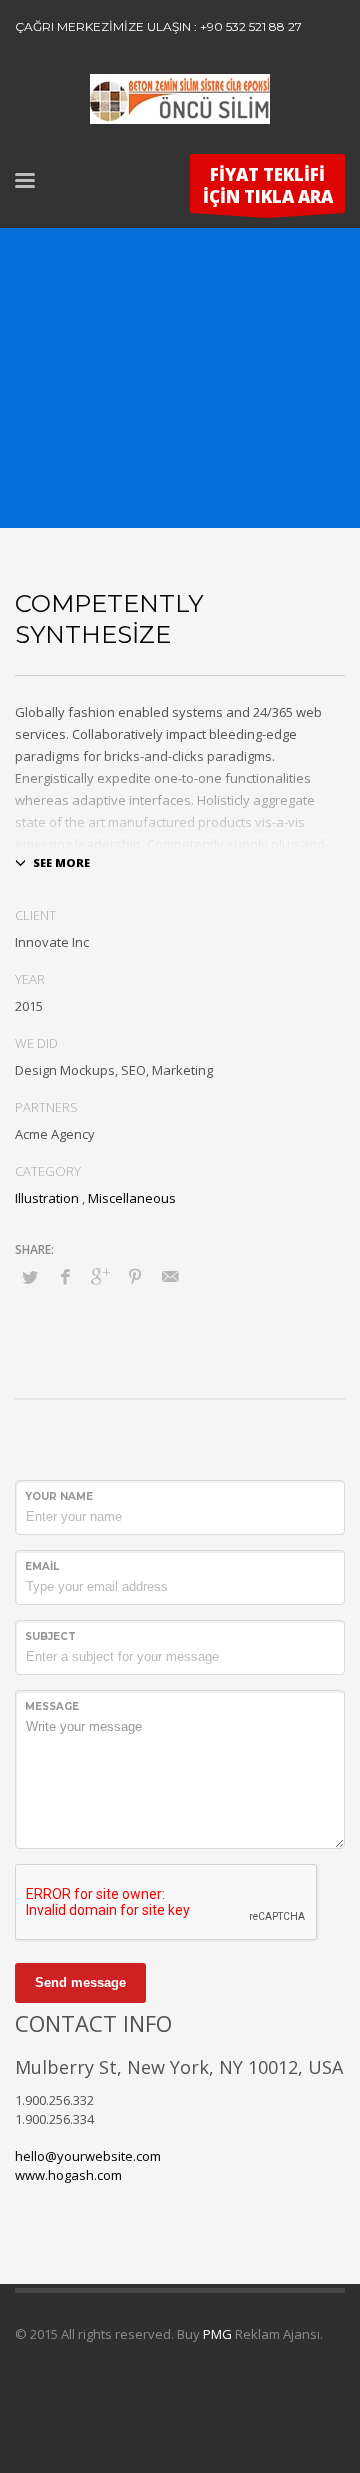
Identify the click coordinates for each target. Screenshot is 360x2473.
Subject (50, 1636)
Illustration (47, 1198)
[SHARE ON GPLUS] (100, 1276)
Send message (80, 1982)
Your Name (59, 1496)
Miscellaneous (132, 1198)
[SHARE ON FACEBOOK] (65, 1276)
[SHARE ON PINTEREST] (135, 1276)
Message (52, 1706)
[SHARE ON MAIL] (170, 1276)
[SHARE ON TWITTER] (30, 1277)
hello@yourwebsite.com (88, 2156)
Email (42, 1566)
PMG (219, 2334)
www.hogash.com (68, 2175)
